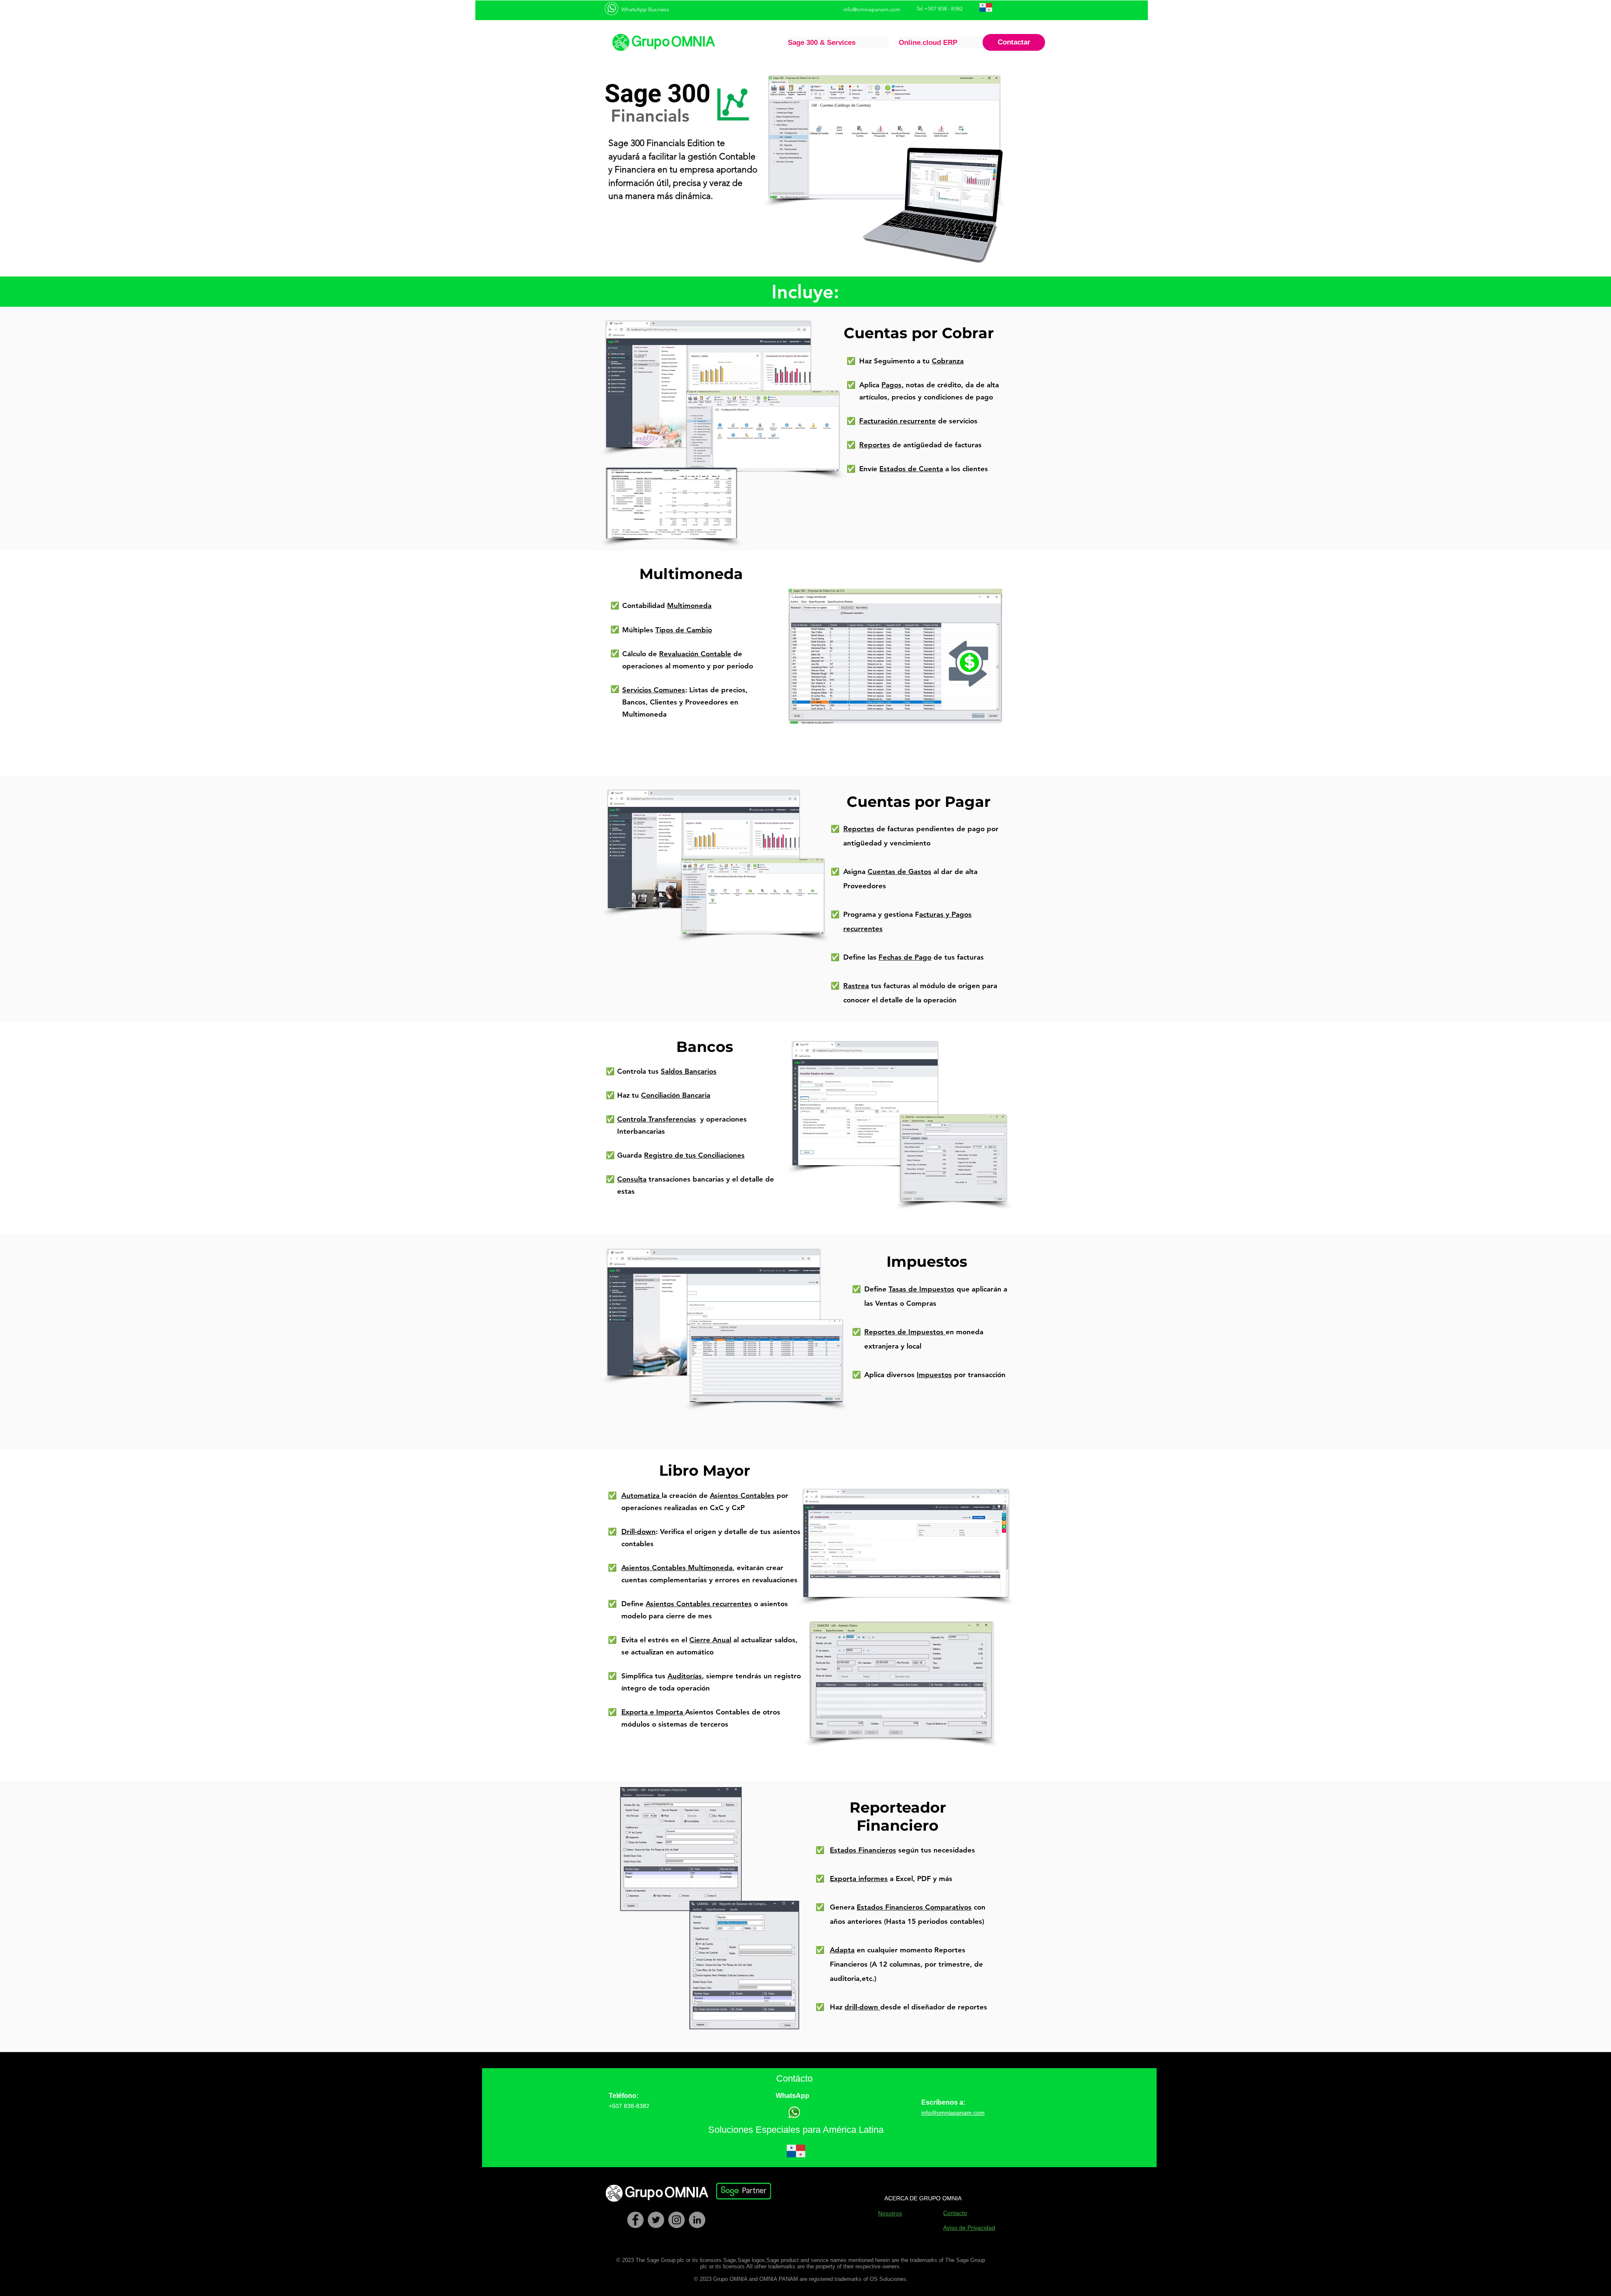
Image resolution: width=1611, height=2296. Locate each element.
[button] (838, 43)
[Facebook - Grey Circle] (635, 2220)
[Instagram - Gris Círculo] (676, 2220)
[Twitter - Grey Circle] (656, 2220)
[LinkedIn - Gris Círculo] (697, 2220)
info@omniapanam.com (872, 9)
